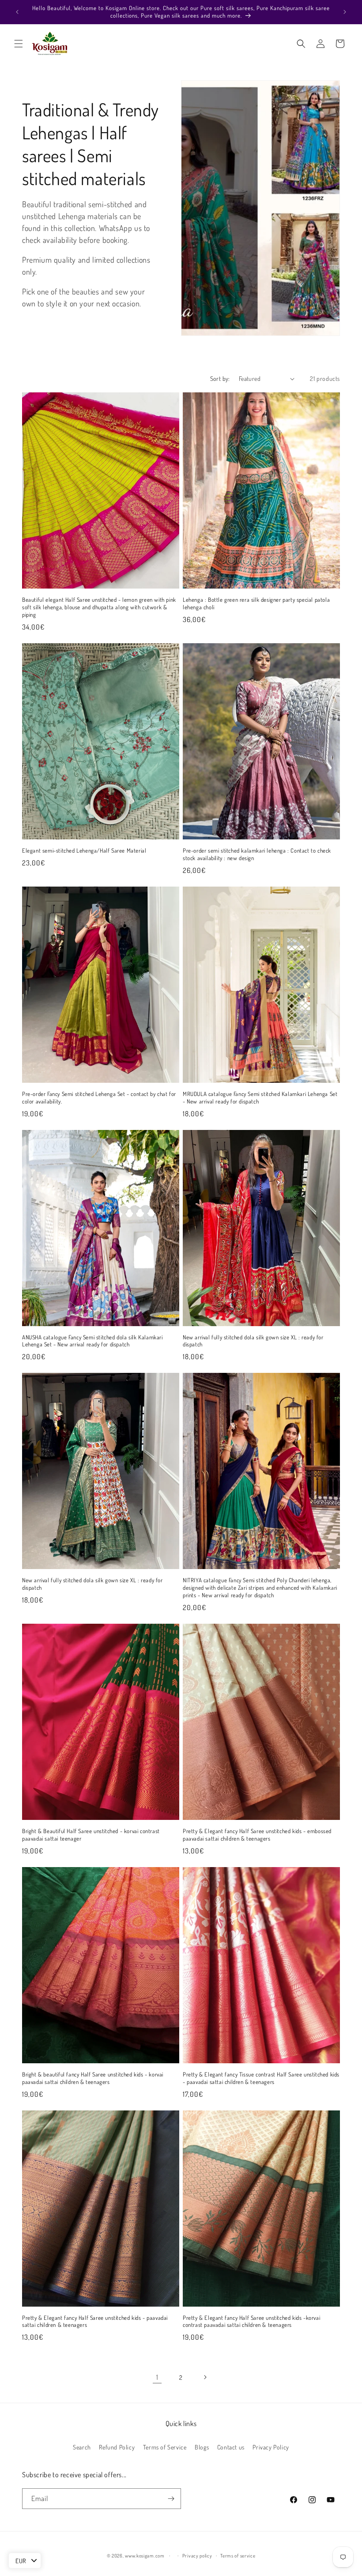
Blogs (202, 2447)
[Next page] (205, 2377)
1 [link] (157, 2377)
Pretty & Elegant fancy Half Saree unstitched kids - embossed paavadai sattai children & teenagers (257, 1835)
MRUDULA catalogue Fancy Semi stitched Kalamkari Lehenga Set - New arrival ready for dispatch (260, 1098)
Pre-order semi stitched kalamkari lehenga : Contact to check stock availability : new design (257, 854)
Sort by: (220, 378)
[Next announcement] (345, 12)
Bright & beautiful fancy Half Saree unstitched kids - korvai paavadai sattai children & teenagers (93, 2078)
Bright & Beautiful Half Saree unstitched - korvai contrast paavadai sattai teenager (91, 1835)
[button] (19, 44)
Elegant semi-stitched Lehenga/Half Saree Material (84, 850)
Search (82, 2447)
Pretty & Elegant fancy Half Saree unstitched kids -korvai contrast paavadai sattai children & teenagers (251, 2321)
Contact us (231, 2447)
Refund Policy (117, 2447)
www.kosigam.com (145, 2556)
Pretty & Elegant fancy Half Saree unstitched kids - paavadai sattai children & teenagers (95, 2321)
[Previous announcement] (17, 12)
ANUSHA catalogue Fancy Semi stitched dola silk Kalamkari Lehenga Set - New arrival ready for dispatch (92, 1341)
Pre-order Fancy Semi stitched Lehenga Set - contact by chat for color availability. (99, 1098)
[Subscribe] (171, 2499)
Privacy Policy (271, 2447)
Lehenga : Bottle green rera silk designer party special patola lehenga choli (256, 603)
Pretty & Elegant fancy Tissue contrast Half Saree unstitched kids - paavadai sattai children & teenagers (261, 2078)
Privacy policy (197, 2556)
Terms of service (238, 2556)
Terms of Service (165, 2447)
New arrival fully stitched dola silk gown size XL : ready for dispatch (253, 1341)
